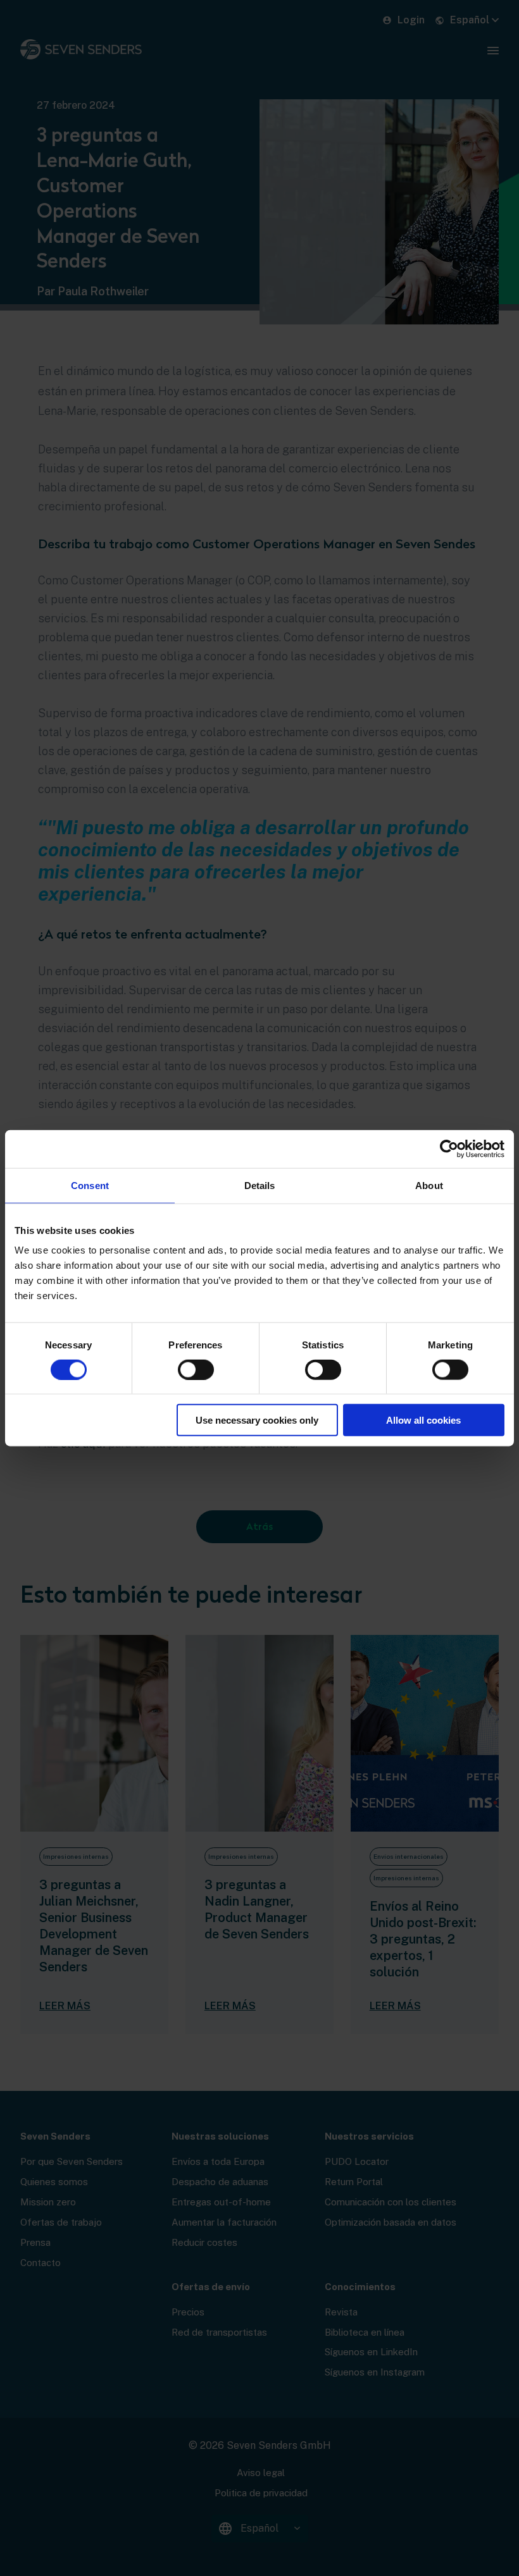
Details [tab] (260, 1185)
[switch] (196, 1369)
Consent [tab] (90, 1185)
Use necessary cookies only (257, 1420)
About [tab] (429, 1185)
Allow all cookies (423, 1420)
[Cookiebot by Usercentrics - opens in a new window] (449, 1149)
